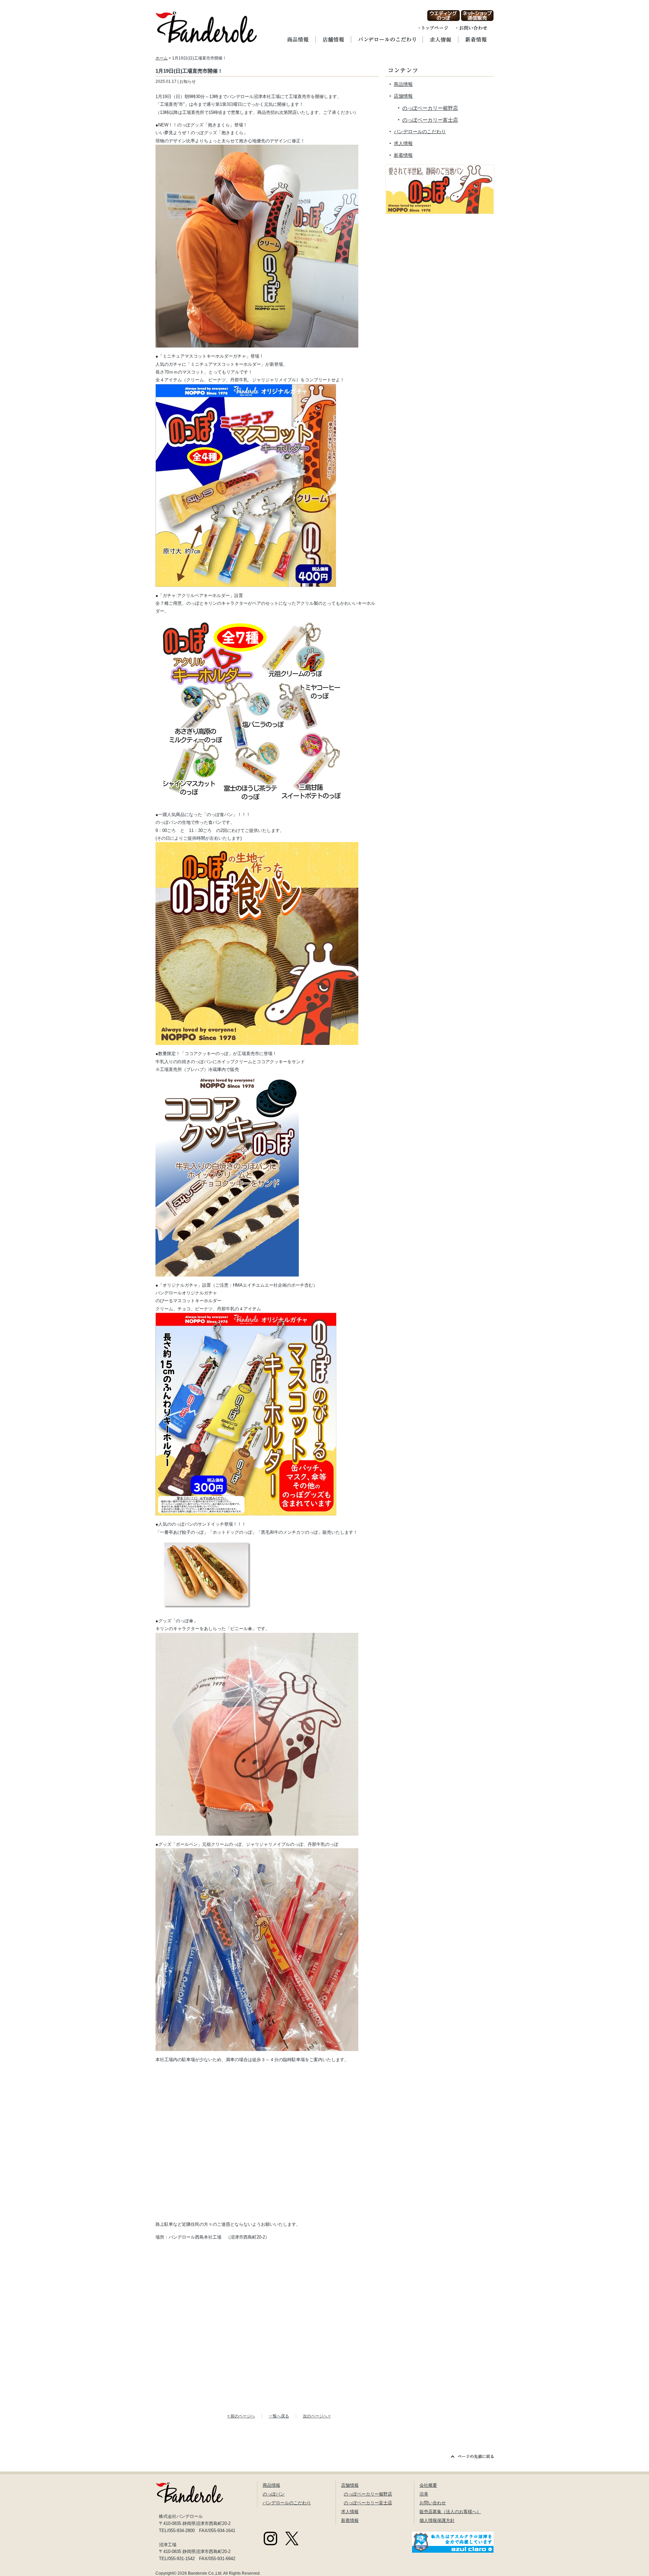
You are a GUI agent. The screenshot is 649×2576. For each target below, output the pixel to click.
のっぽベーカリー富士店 (430, 120)
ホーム (162, 58)
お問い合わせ (433, 2503)
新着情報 (403, 155)
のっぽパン (274, 2494)
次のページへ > (317, 2416)
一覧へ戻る (279, 2416)
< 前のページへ (241, 2416)
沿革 (424, 2494)
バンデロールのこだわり (420, 132)
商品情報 (403, 84)
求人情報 (403, 143)
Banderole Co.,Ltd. (205, 2573)
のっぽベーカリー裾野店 (430, 108)
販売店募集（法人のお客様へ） (450, 2512)
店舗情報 (403, 96)
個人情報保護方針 (437, 2520)
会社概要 (428, 2485)
